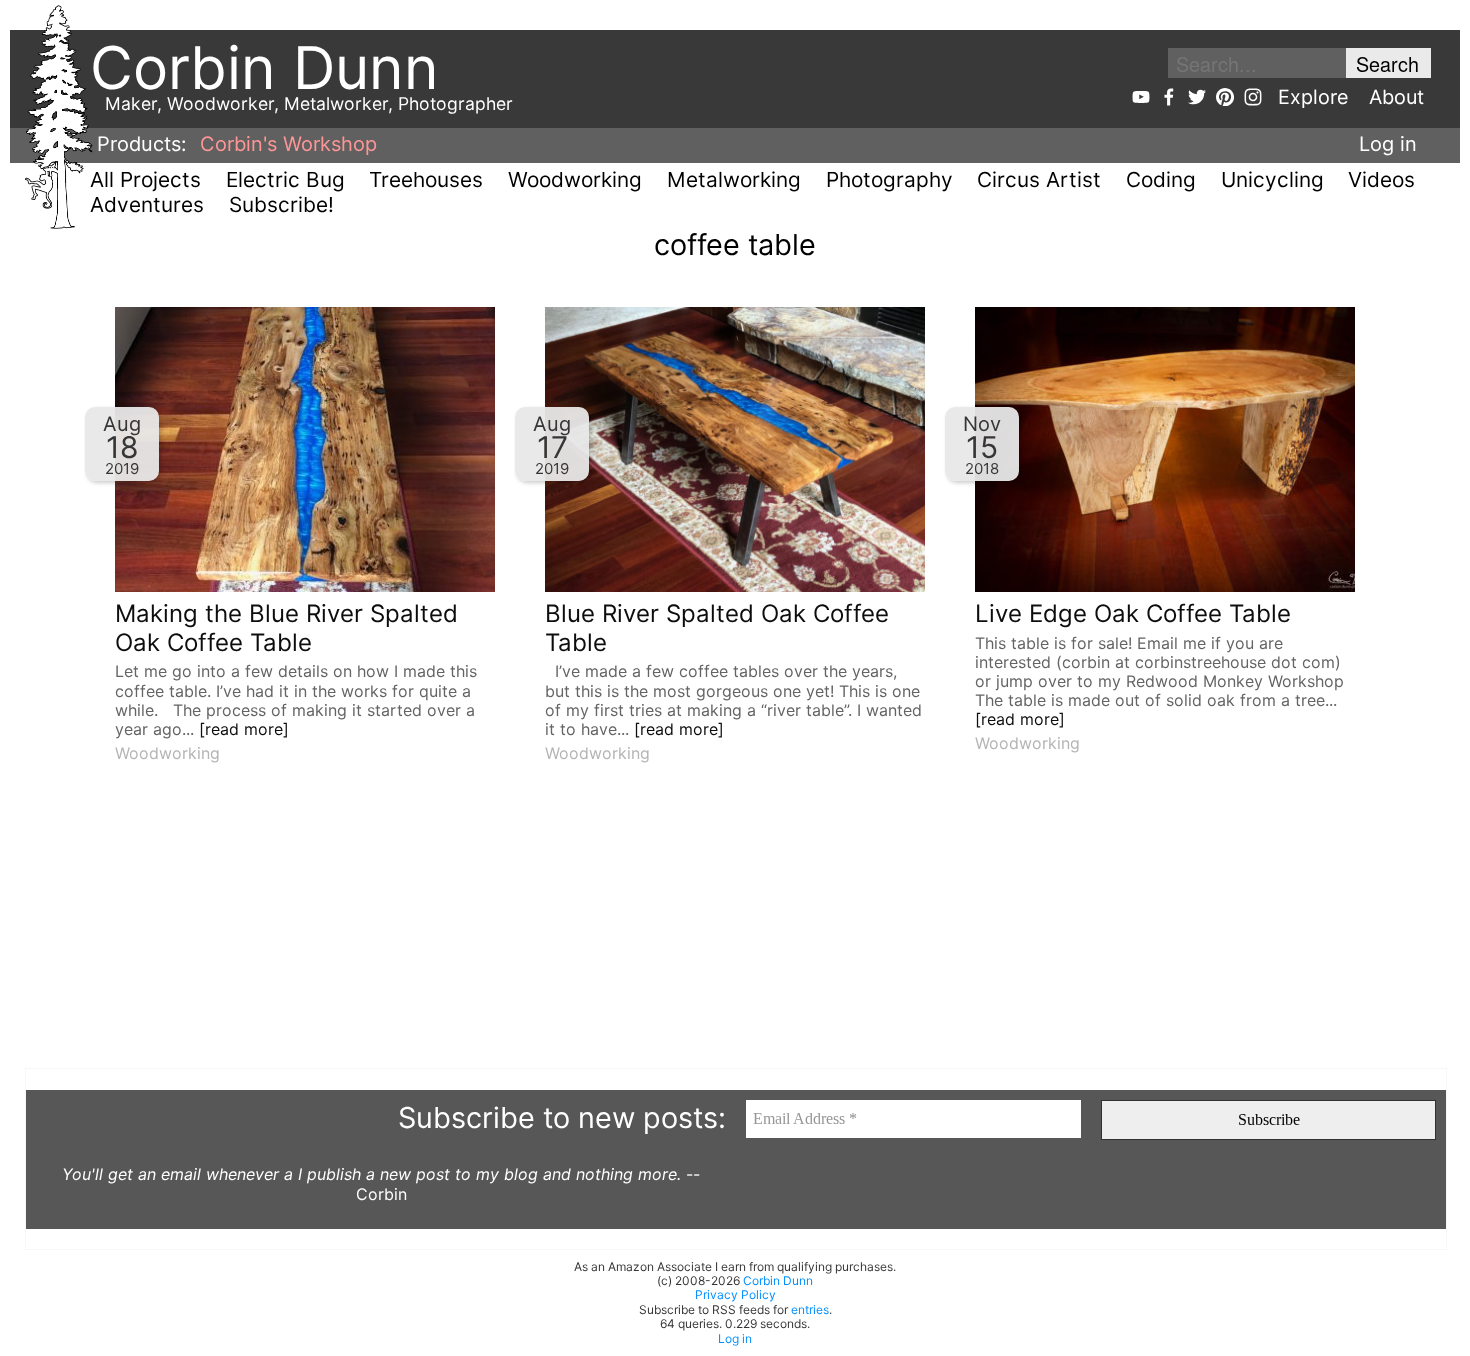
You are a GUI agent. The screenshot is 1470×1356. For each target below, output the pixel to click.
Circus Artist (1039, 179)
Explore (1313, 97)
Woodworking (575, 179)
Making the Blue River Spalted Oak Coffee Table (286, 628)
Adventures (147, 204)
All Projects (145, 179)
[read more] (244, 729)
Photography (889, 179)
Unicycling (1272, 179)
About (1396, 97)
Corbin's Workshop (288, 144)
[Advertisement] (625, 928)
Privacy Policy (735, 1294)
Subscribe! (281, 204)
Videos (1381, 179)
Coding (1161, 179)
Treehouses (426, 179)
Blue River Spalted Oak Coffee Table (717, 628)
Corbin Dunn (778, 1280)
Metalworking (734, 179)
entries (810, 1309)
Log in (1388, 144)
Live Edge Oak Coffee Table (1133, 613)
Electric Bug (285, 179)
